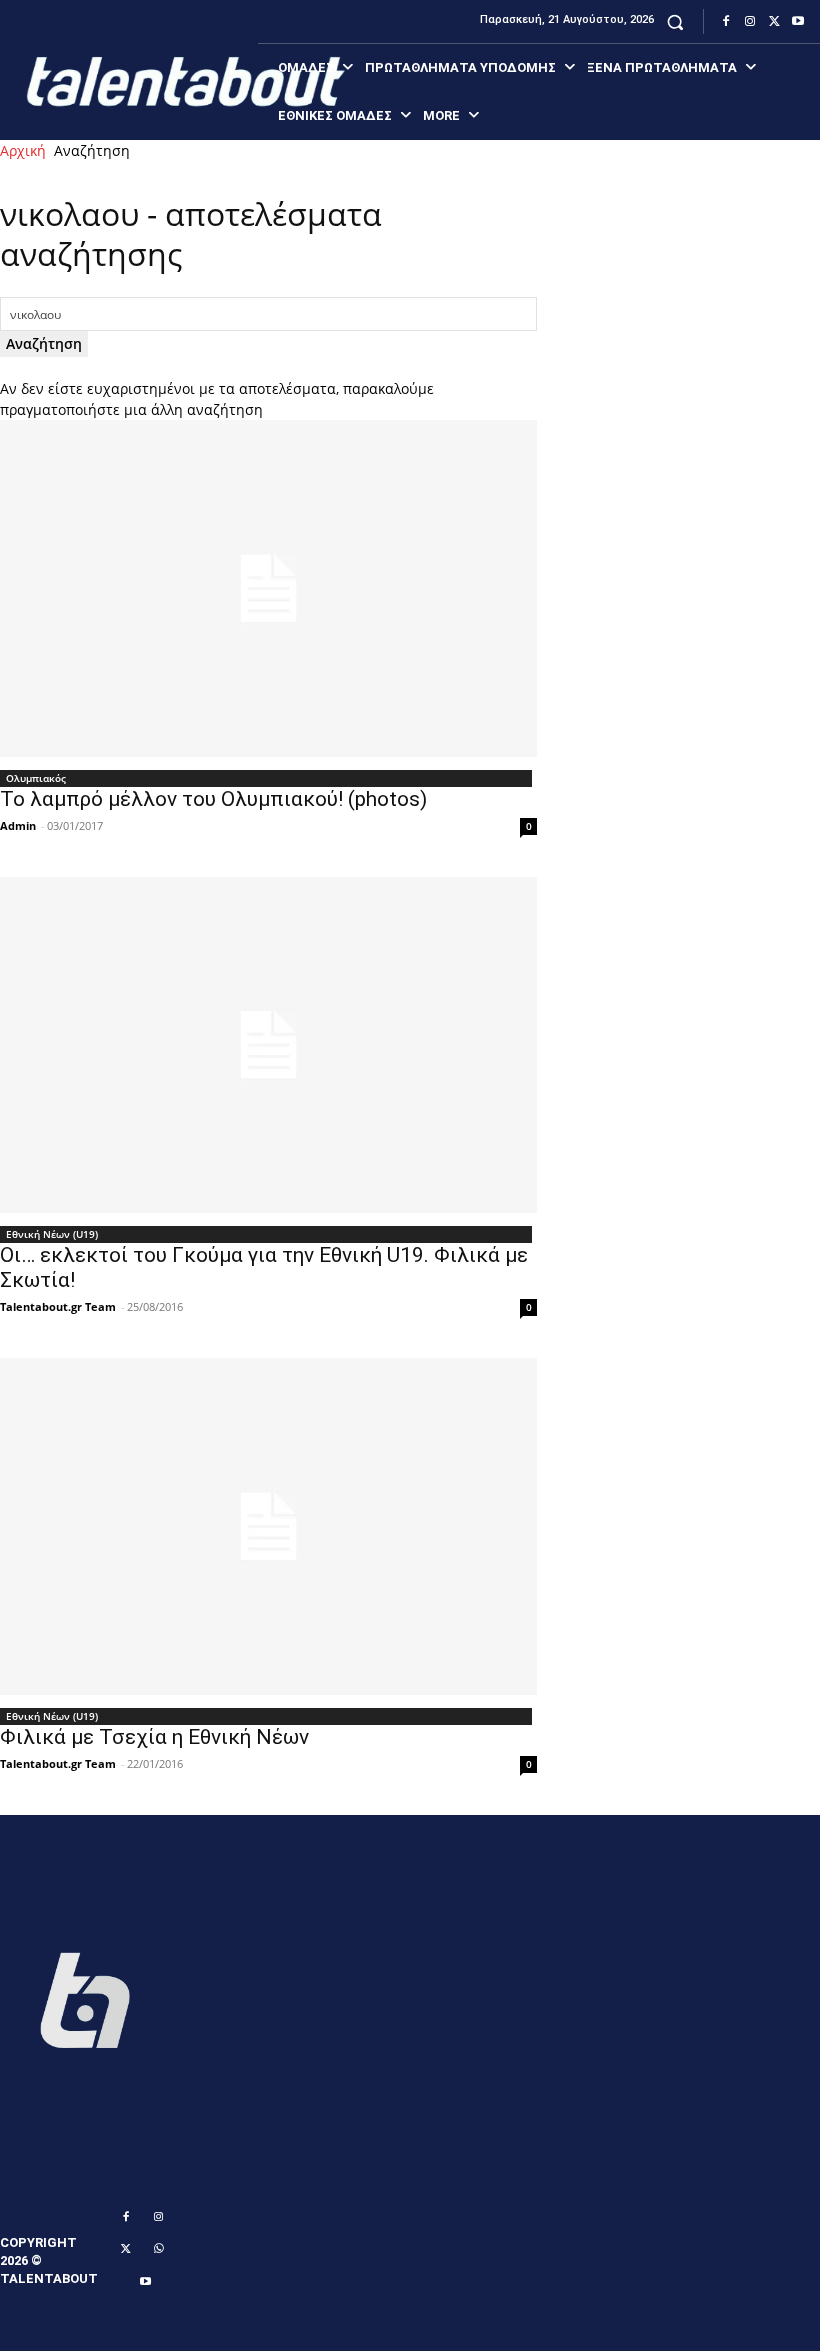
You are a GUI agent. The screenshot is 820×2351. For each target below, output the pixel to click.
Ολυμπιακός (36, 778)
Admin (18, 825)
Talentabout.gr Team (58, 1306)
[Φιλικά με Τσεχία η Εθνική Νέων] (268, 1526)
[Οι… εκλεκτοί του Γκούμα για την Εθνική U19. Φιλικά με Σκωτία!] (268, 1045)
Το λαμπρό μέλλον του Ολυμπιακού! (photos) (213, 799)
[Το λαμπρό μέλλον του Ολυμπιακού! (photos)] (268, 588)
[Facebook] (726, 22)
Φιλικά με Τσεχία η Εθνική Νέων (154, 1737)
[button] (675, 21)
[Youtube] (798, 22)
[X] (774, 22)
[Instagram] (750, 22)
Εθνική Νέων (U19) (52, 1234)
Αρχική (23, 150)
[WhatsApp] (159, 2249)
